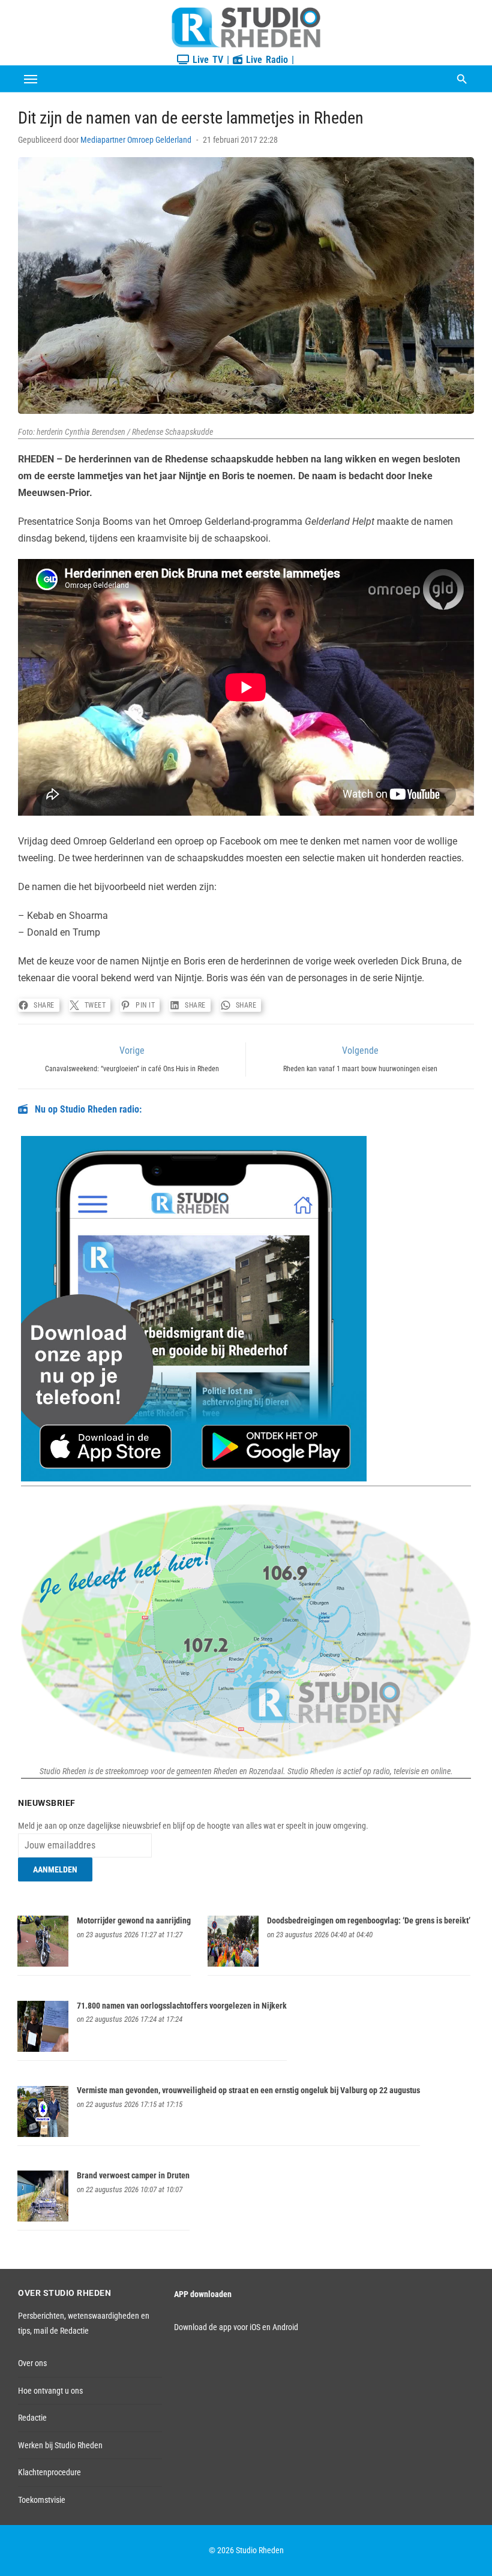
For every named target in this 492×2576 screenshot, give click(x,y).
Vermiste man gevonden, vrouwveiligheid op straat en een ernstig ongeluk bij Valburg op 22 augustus (248, 2090)
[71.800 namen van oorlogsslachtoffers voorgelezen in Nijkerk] (43, 2049)
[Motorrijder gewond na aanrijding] (43, 1964)
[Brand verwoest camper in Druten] (43, 2219)
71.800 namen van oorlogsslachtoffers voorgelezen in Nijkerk (182, 2006)
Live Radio (265, 60)
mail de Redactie (61, 2331)
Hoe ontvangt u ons (50, 2391)
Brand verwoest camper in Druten (133, 2175)
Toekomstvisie (42, 2500)
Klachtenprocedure (49, 2472)
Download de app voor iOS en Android (236, 2327)
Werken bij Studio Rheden (60, 2445)
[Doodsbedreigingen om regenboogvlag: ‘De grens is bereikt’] (233, 1964)
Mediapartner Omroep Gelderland (136, 140)
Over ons (32, 2363)
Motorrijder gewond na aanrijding (134, 1920)
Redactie (32, 2418)
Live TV (206, 60)
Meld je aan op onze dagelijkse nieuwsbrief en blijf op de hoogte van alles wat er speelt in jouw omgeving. (193, 1826)
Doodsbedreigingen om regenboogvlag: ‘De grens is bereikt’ (369, 1920)
